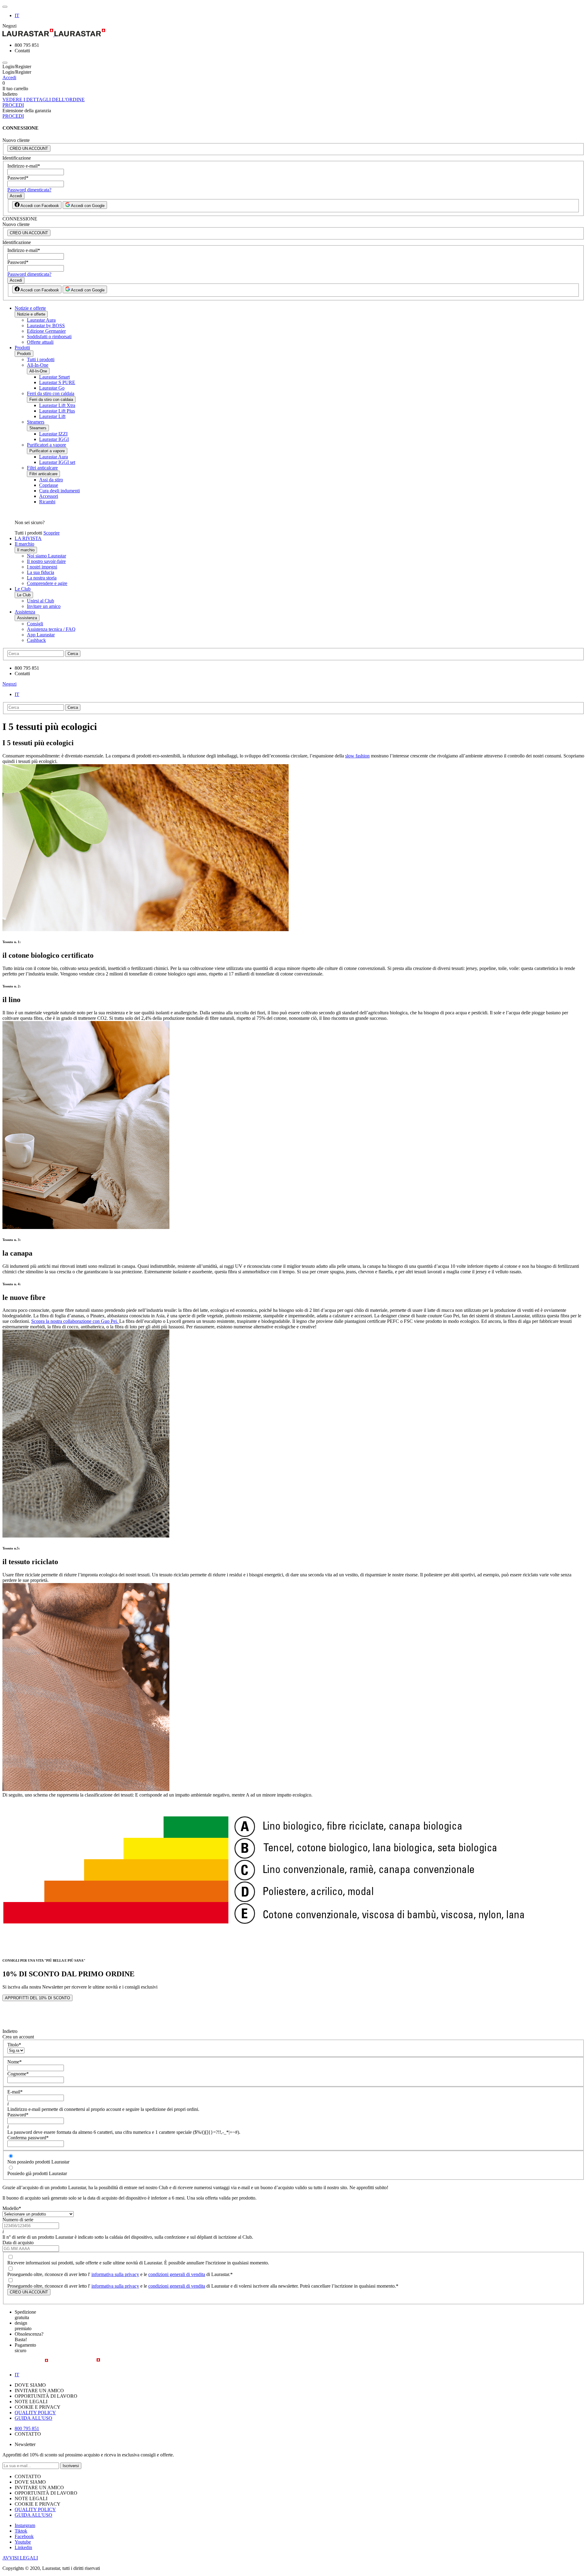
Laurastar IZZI (53, 434)
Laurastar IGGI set (57, 462)
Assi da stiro (51, 480)
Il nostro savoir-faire (46, 561)
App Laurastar (41, 635)
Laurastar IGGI (54, 439)
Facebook (24, 2536)
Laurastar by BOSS (46, 326)
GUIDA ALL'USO (33, 2418)
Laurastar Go (52, 388)
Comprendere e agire (47, 583)
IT (17, 15)
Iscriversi (71, 2466)
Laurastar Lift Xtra (57, 405)
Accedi (9, 78)
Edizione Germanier (46, 331)
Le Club (23, 589)
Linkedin (23, 2547)
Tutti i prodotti (41, 359)
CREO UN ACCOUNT (29, 148)
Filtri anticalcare (42, 468)
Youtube (23, 2542)
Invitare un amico (44, 606)
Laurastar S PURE (57, 382)
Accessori (49, 496)
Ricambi (47, 502)
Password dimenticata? (29, 190)
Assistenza (25, 612)
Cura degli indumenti (59, 491)
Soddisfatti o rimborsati (49, 337)
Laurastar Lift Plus (57, 411)
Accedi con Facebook (39, 206)
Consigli (35, 624)
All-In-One (38, 365)
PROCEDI (13, 105)
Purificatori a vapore (46, 445)
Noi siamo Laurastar (46, 556)
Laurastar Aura (41, 320)
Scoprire (52, 533)
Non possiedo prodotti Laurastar (38, 2162)
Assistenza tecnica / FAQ (51, 629)
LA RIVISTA (28, 538)
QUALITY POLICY (35, 2413)
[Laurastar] (293, 33)
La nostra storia (42, 578)
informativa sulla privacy (115, 2274)
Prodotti (22, 348)
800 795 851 (27, 2428)
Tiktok (21, 2531)
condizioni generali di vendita (177, 2274)
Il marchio (24, 544)
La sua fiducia (41, 572)
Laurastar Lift (52, 416)
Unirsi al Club (41, 601)
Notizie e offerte (30, 308)
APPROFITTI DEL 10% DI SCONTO (37, 1998)
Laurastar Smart (54, 377)
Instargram (25, 2525)
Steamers (36, 422)
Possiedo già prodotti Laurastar (37, 2173)
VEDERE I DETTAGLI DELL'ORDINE (44, 100)
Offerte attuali (40, 342)
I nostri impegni (42, 567)
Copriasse (49, 485)
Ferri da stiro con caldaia (51, 393)
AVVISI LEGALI (20, 2558)
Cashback (36, 640)
